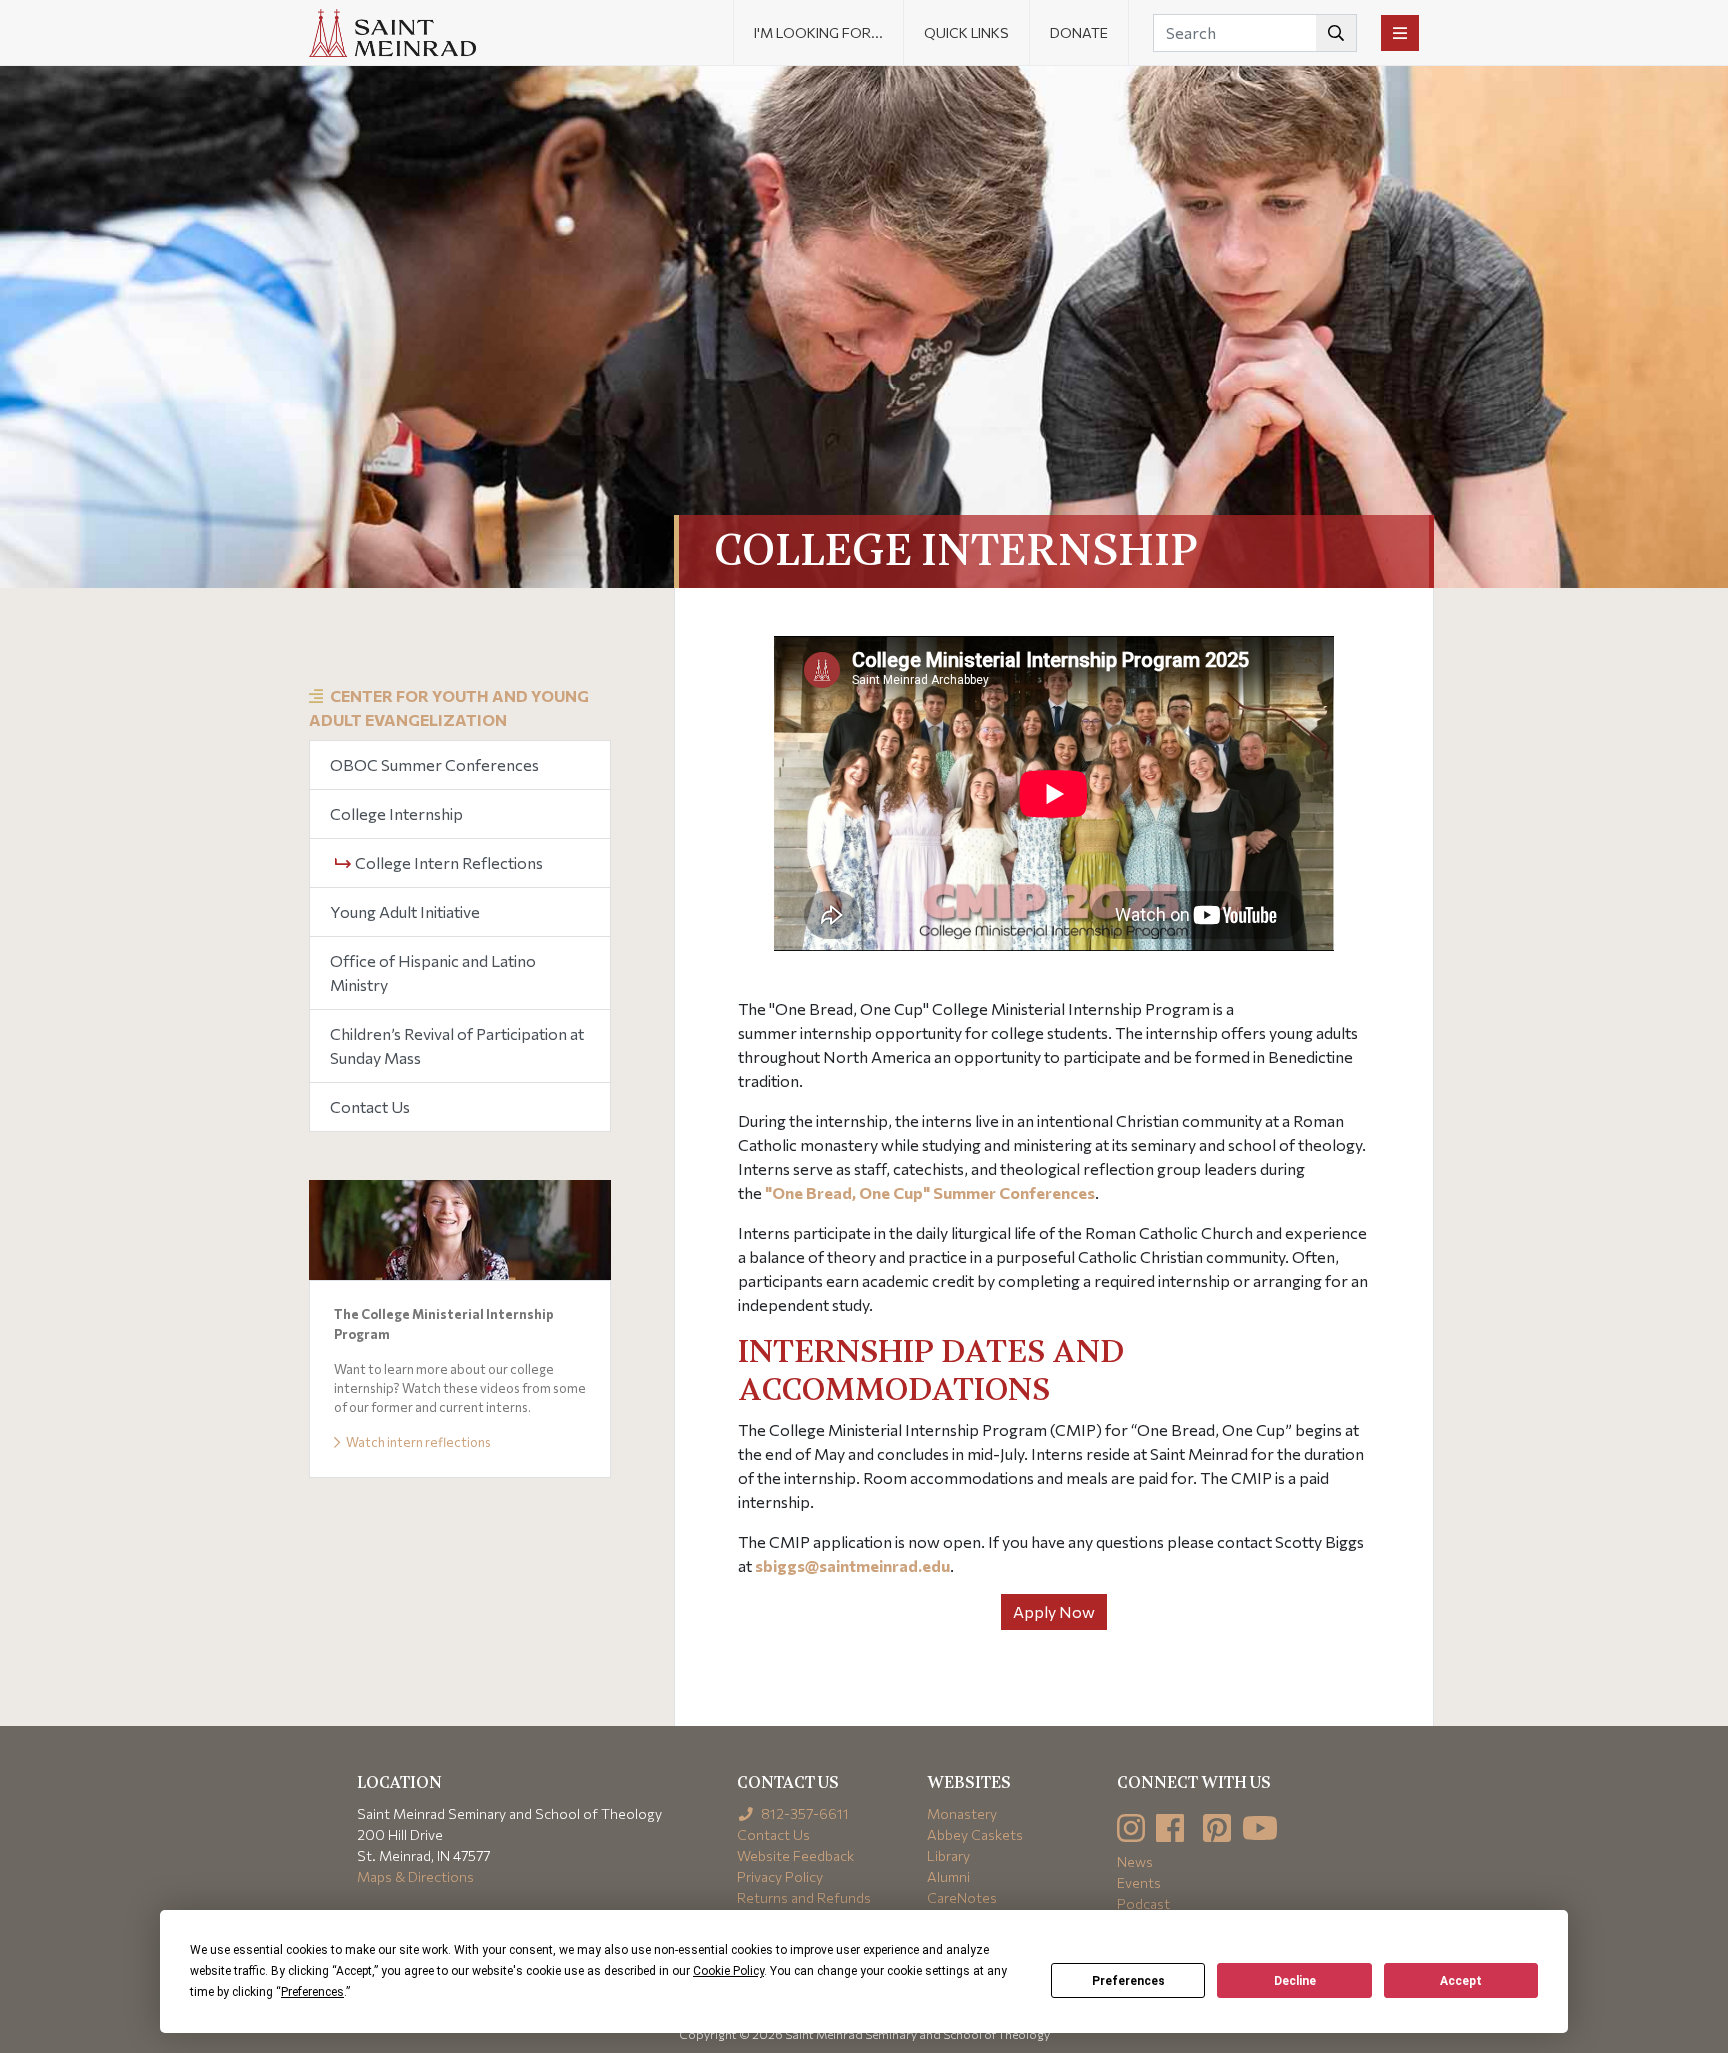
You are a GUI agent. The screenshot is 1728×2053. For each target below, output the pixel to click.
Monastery (962, 1813)
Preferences (1128, 1981)
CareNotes (962, 1897)
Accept (1461, 1981)
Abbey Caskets (975, 1834)
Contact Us (370, 1106)
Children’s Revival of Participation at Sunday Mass (457, 1045)
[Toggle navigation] (1400, 33)
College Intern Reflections (447, 862)
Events (1139, 1882)
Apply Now (1054, 1611)
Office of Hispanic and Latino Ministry (433, 972)
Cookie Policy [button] (728, 1971)
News (1135, 1861)
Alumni (948, 1876)
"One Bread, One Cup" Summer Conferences (930, 1192)
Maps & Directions (415, 1876)
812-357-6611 (803, 1813)
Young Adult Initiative (405, 911)
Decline (1295, 1981)
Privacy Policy (780, 1876)
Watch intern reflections (417, 1442)
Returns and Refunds (804, 1897)
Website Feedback (795, 1855)
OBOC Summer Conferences (434, 764)
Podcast (1143, 1903)
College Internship (396, 813)
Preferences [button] (312, 1992)
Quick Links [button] (966, 32)
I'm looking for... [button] (818, 32)
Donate (1079, 32)
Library (948, 1855)
